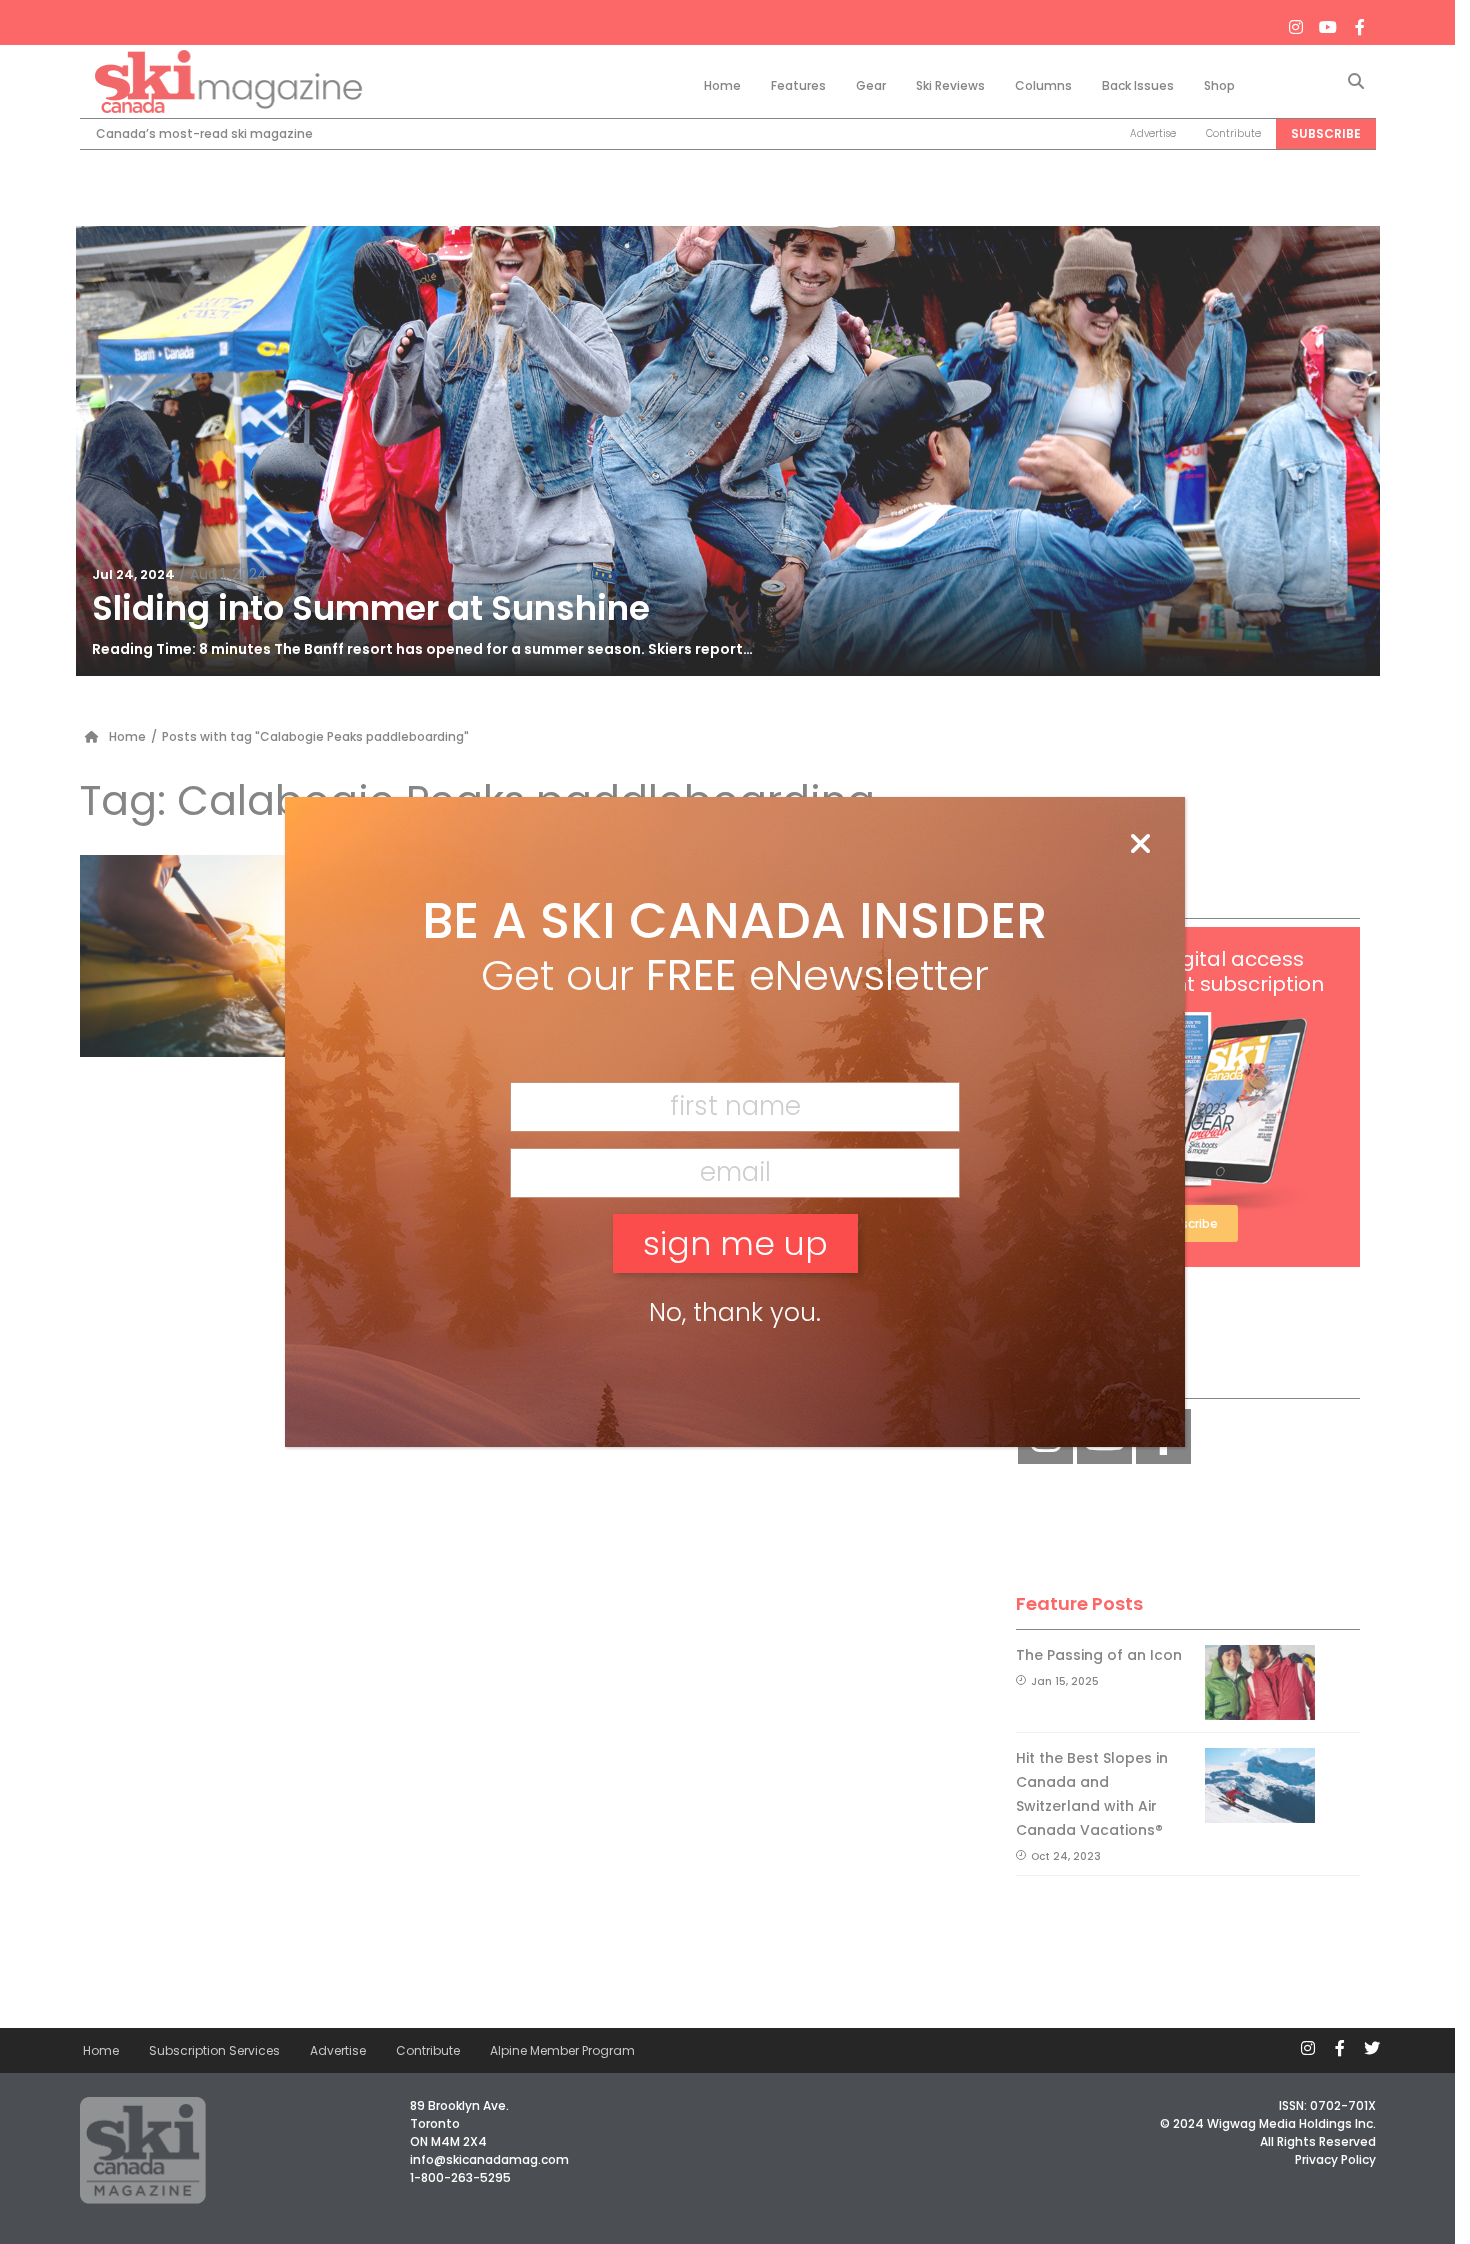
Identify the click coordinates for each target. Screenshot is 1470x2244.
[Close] (1140, 845)
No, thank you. (735, 1312)
